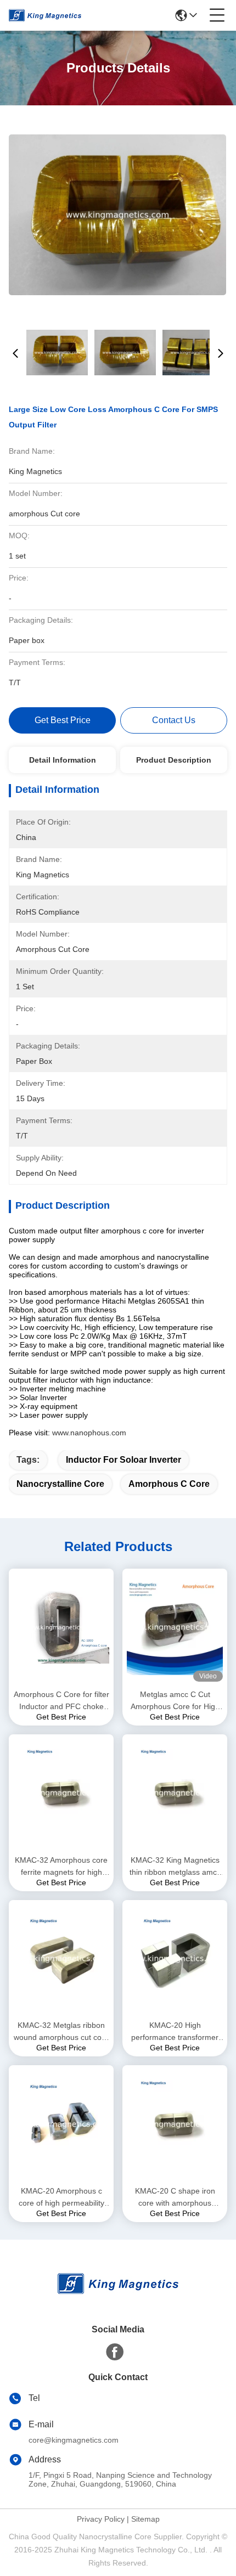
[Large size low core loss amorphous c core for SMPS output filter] (117, 215)
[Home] (118, 2297)
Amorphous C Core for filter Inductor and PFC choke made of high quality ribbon (61, 1701)
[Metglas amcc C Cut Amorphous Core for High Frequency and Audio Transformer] (175, 1627)
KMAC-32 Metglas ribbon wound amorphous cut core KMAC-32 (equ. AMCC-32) (61, 2032)
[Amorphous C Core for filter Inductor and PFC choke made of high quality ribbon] (61, 1627)
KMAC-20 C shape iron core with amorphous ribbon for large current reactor (175, 2198)
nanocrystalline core (60, 1484)
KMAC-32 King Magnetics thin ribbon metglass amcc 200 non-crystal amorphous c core (175, 1867)
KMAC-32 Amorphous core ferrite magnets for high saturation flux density (61, 1867)
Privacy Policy (101, 2519)
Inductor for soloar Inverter (123, 1460)
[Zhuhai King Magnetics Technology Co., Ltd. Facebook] (115, 2352)
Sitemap (145, 2519)
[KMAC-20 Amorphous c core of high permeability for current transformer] (61, 2124)
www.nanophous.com (89, 1433)
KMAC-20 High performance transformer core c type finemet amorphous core (175, 2032)
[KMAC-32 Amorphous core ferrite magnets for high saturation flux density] (61, 1793)
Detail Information (63, 760)
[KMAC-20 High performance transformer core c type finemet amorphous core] (175, 1958)
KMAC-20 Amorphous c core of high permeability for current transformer (61, 2198)
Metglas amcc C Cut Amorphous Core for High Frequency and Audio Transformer (175, 1701)
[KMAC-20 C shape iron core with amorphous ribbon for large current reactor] (175, 2124)
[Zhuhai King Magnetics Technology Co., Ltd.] (45, 15)
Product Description (174, 760)
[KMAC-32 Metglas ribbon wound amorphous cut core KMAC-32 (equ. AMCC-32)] (61, 1958)
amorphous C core (169, 1484)
